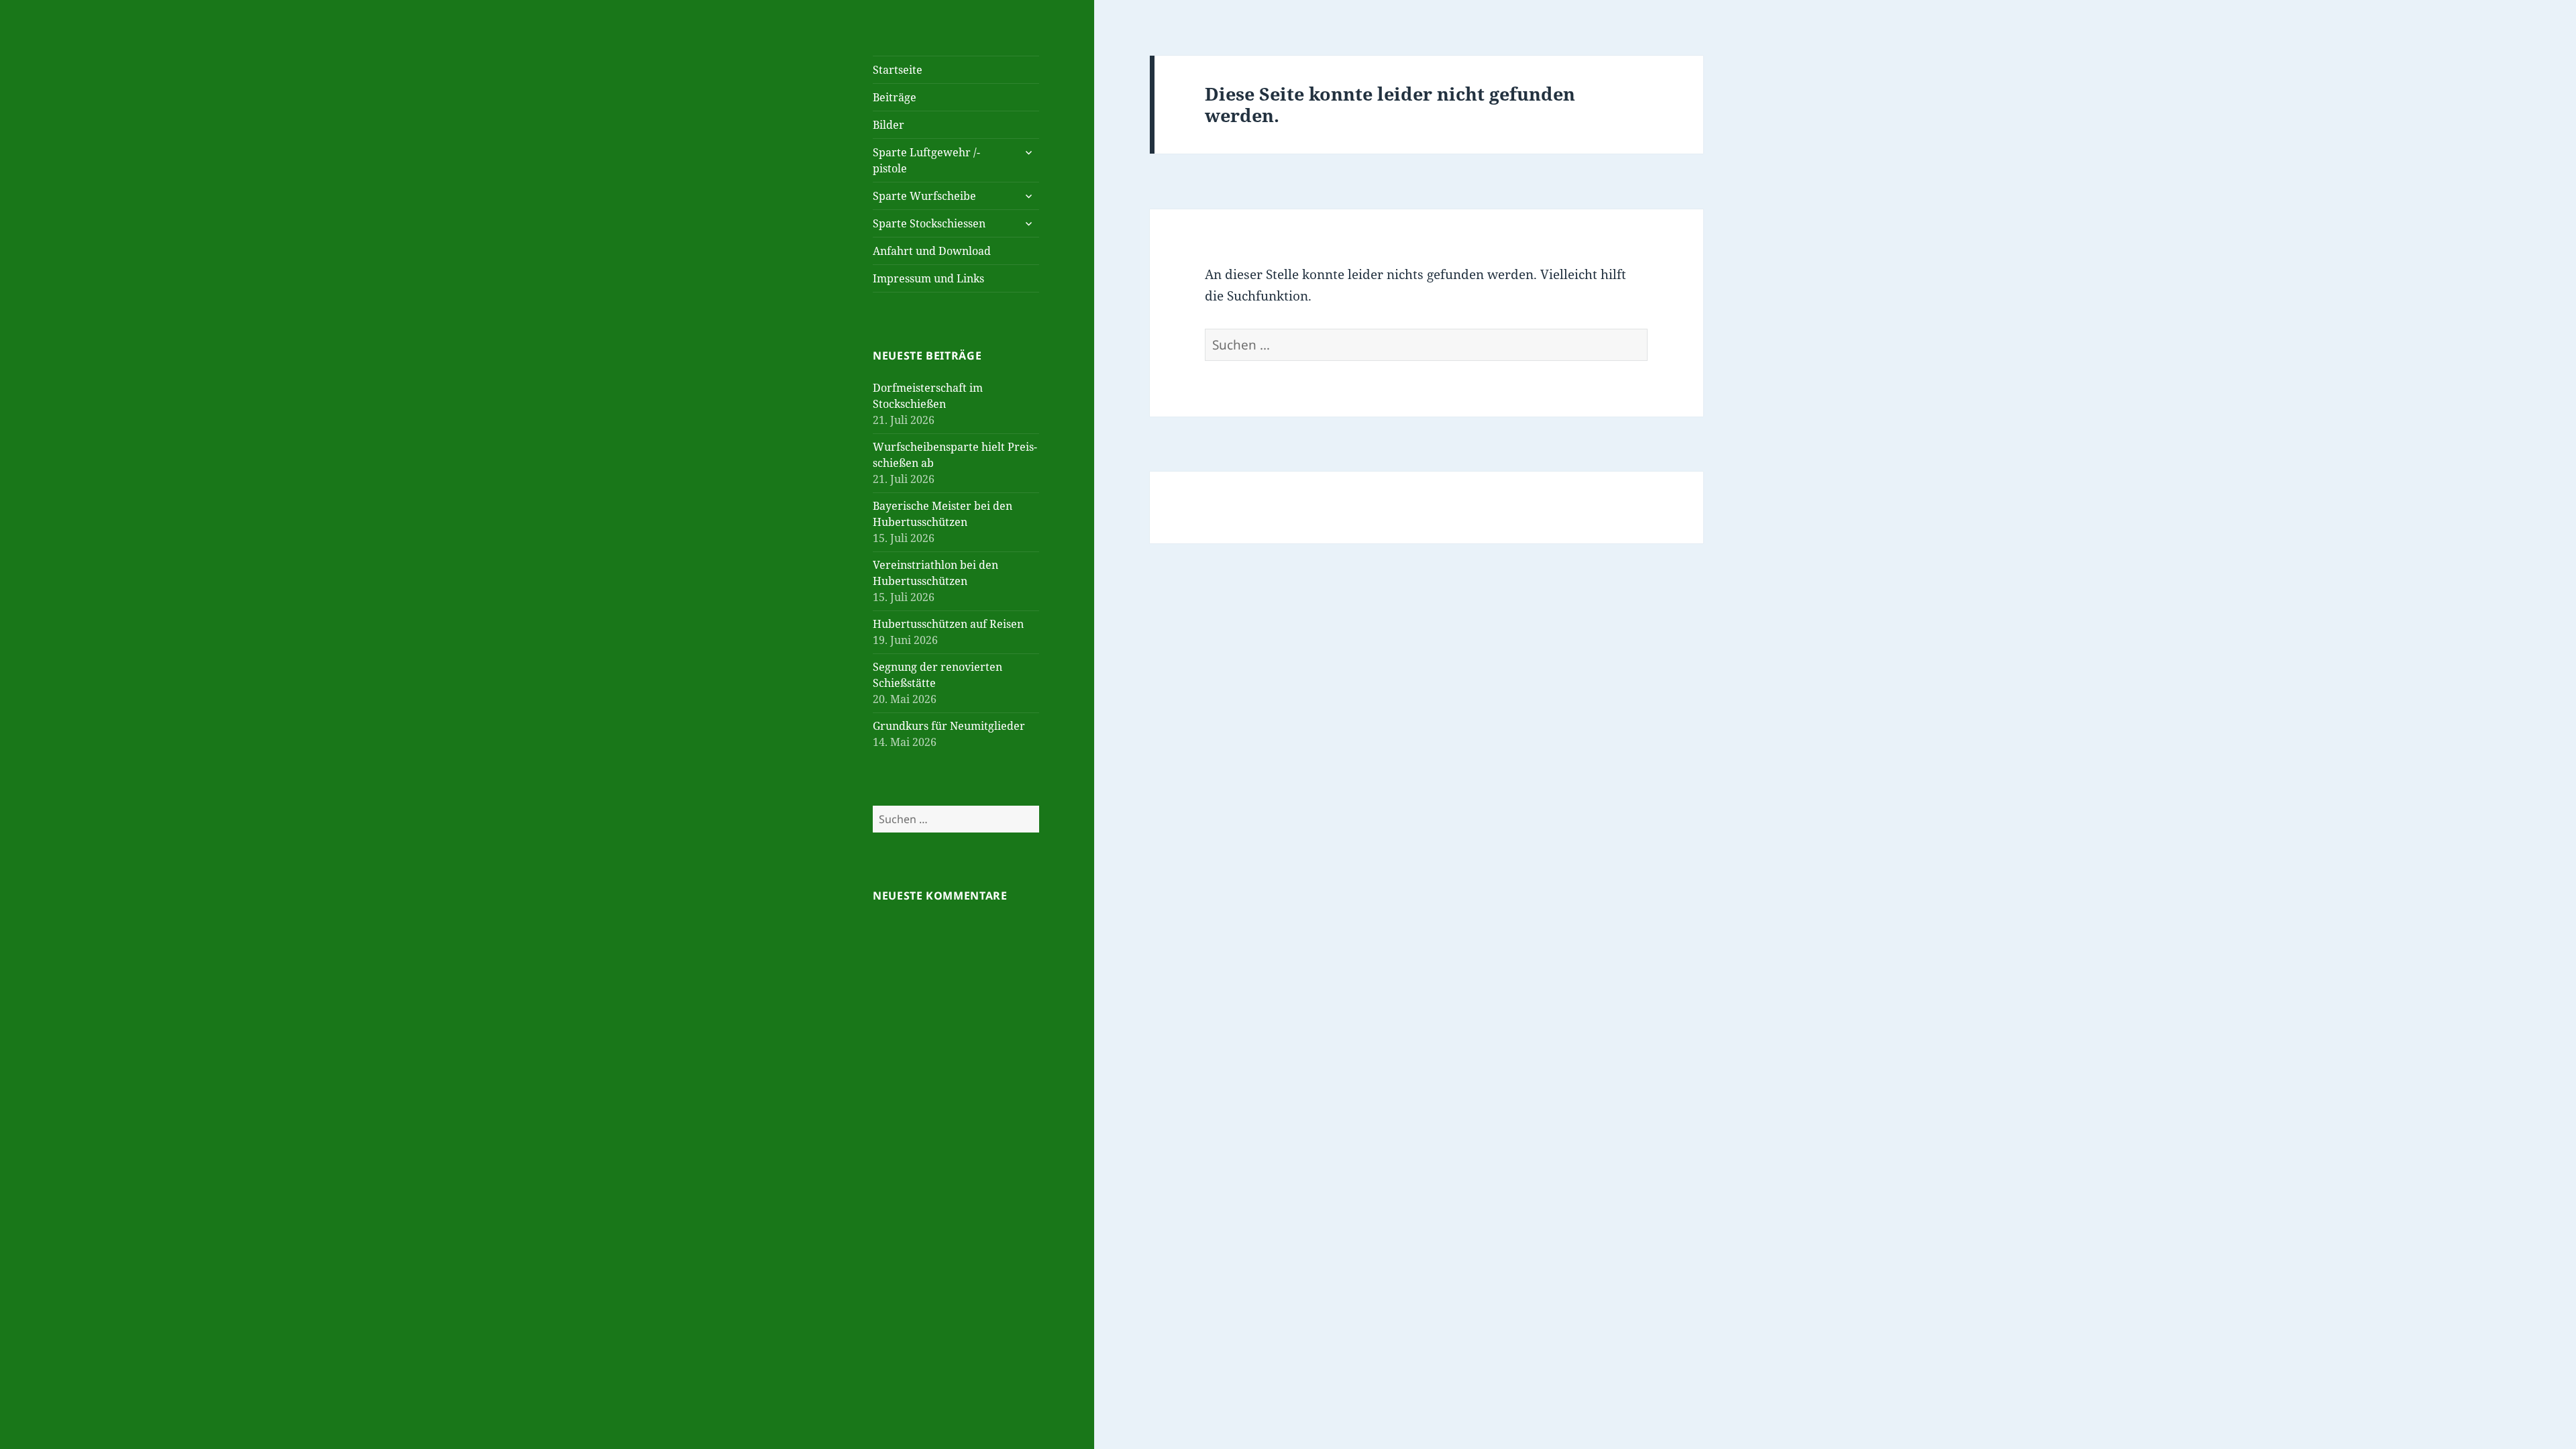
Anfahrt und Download (932, 251)
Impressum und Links (928, 278)
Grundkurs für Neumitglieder (949, 726)
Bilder (889, 125)
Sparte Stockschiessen (929, 223)
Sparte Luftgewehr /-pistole (926, 160)
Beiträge (895, 97)
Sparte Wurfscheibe (924, 196)
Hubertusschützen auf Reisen (948, 624)
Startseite (898, 70)
